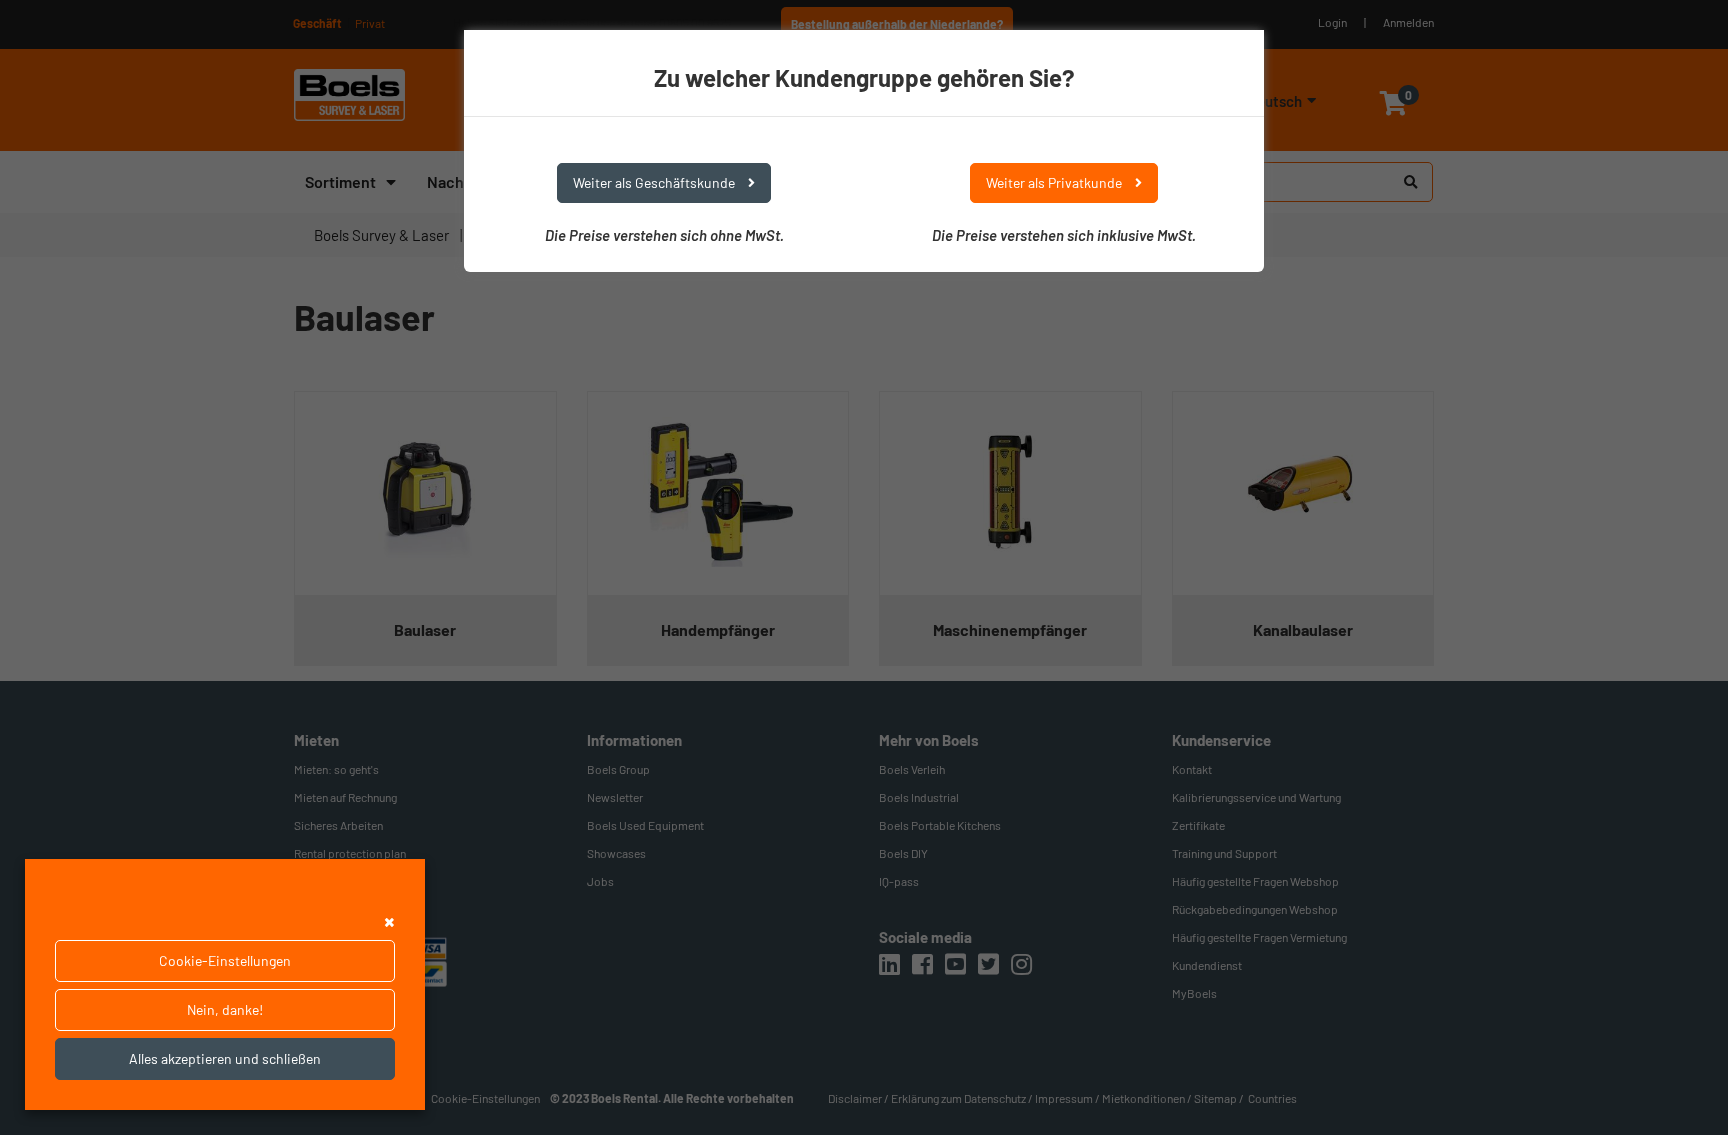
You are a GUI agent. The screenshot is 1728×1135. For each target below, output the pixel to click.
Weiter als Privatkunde (1055, 182)
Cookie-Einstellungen (225, 960)
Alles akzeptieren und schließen (225, 1058)
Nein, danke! (225, 1009)
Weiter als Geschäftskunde (655, 182)
